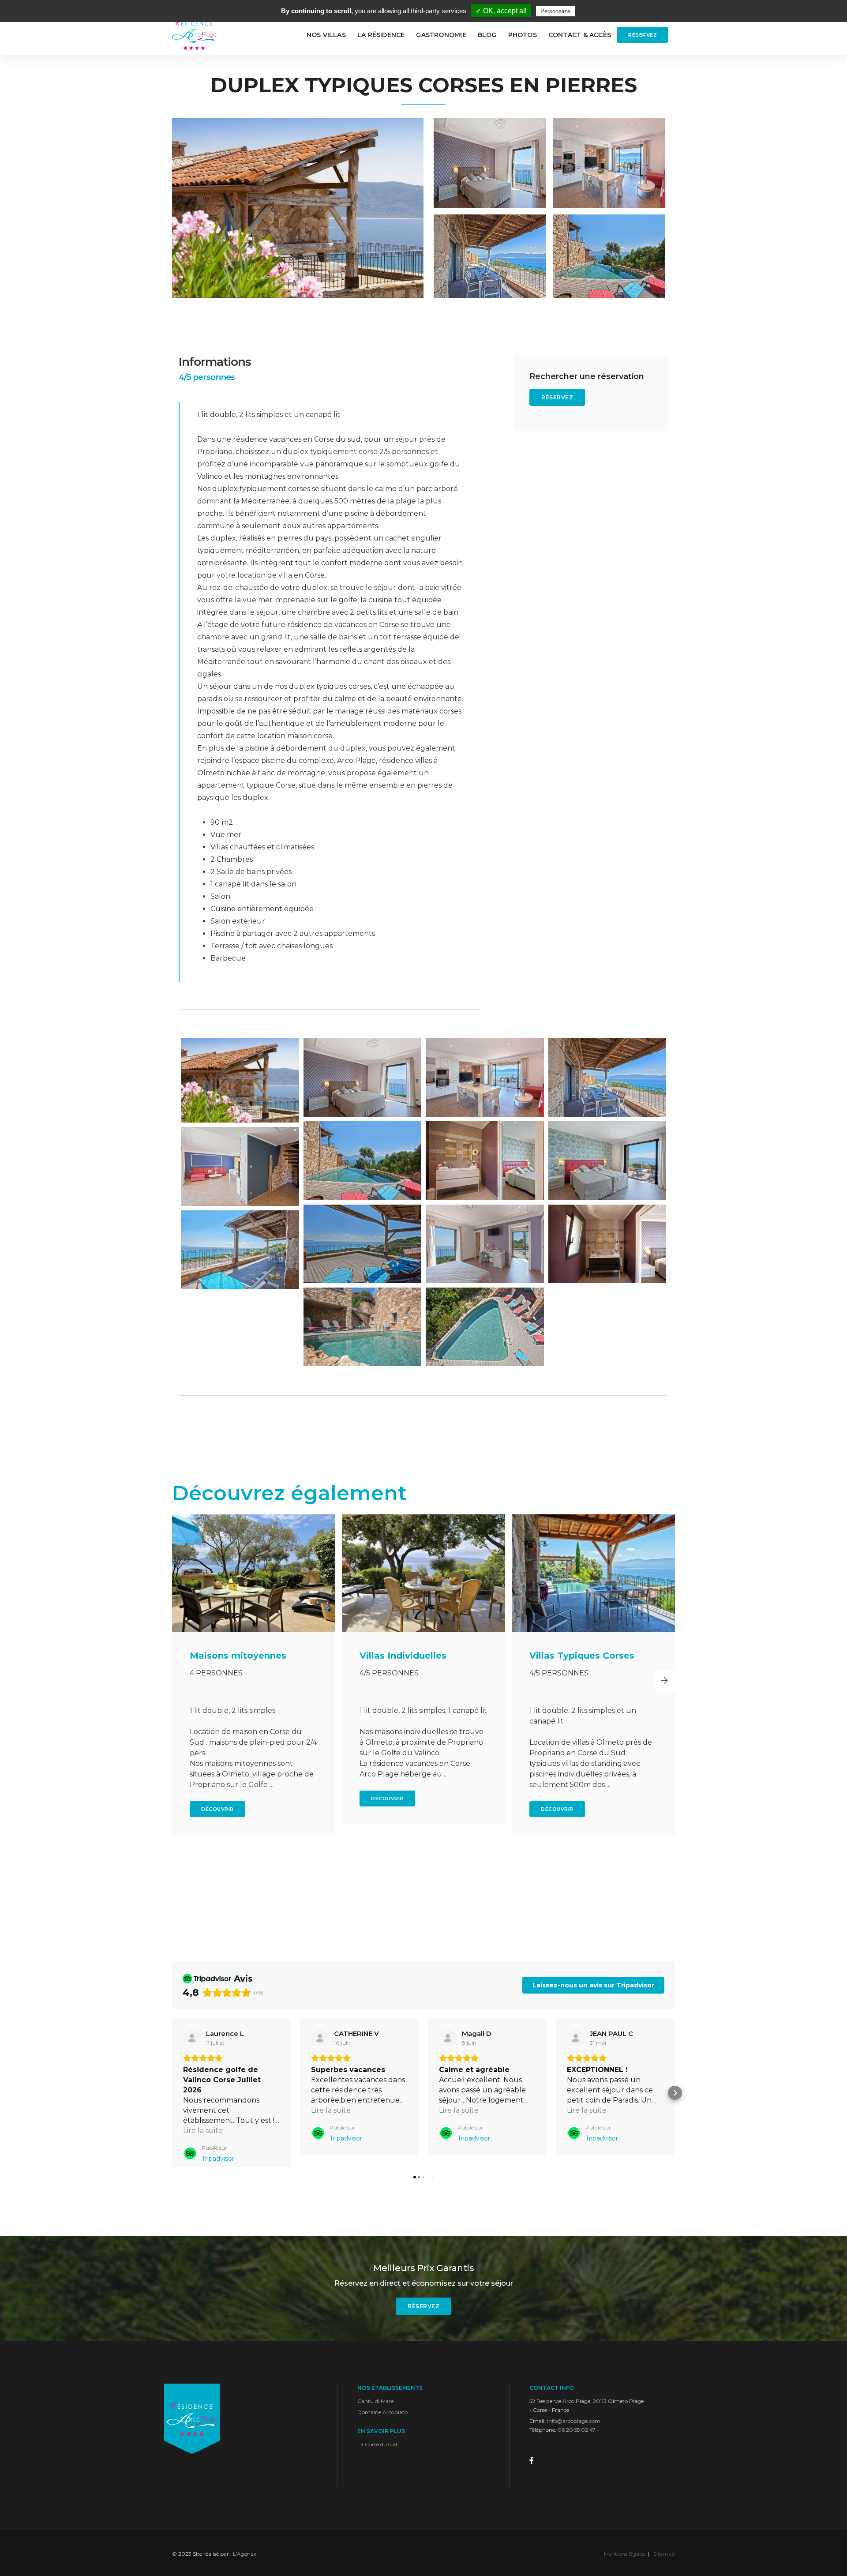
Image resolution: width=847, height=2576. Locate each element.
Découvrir (217, 1799)
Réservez (643, 35)
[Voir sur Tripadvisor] (192, 2038)
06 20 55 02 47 (577, 2438)
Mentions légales (625, 2562)
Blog (487, 35)
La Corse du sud (377, 2452)
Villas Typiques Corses (412, 1656)
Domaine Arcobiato (382, 2420)
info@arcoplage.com (574, 2429)
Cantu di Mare (375, 2409)
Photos (523, 35)
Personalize (555, 11)
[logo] (194, 35)
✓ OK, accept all (501, 11)
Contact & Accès (580, 35)
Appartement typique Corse (580, 1661)
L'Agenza (245, 2562)
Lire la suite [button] (203, 2131)
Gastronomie (441, 35)
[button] (183, 1680)
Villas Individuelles (233, 1656)
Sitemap (664, 2562)
